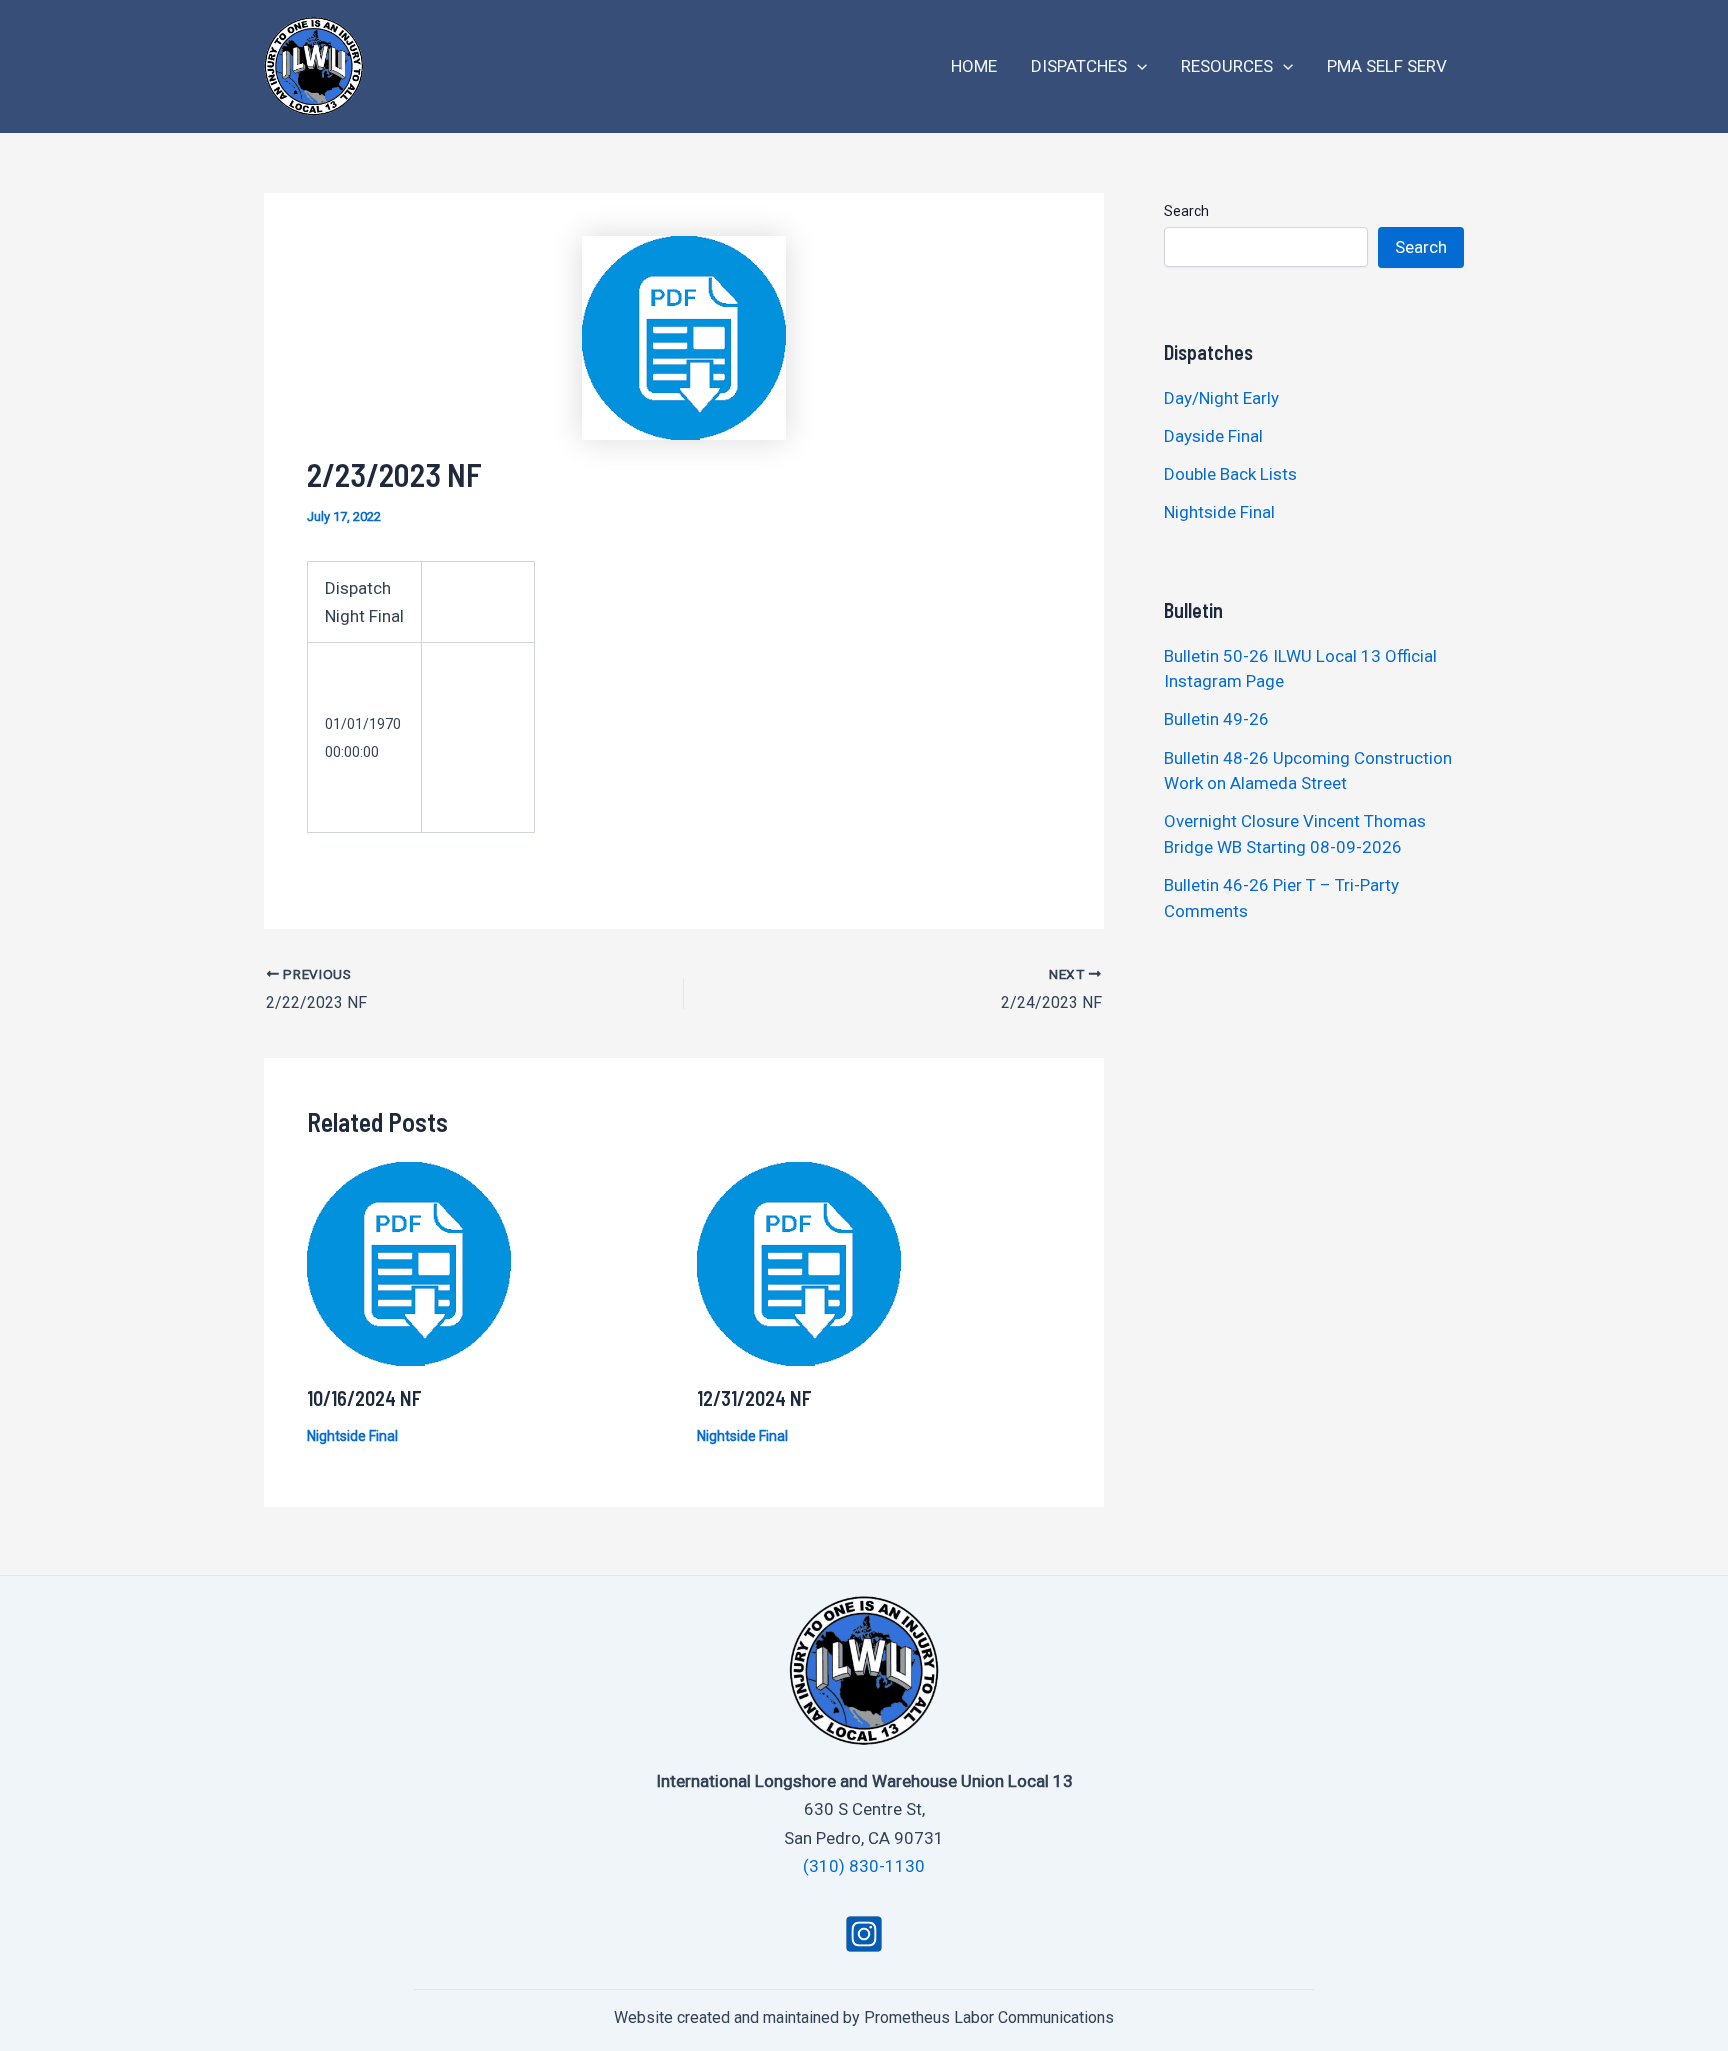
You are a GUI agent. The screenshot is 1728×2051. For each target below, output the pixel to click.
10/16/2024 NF (364, 1398)
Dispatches (1079, 66)
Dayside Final (1213, 436)
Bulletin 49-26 (1216, 719)
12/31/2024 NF (754, 1398)
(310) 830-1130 (864, 1866)
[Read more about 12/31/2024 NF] (799, 1263)
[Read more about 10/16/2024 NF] (409, 1263)
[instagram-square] (864, 1934)
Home (974, 66)
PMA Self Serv (1387, 66)
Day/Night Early (1221, 398)
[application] (1137, 66)
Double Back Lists (1232, 474)
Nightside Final (352, 1436)
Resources (1227, 66)
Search (1186, 211)
